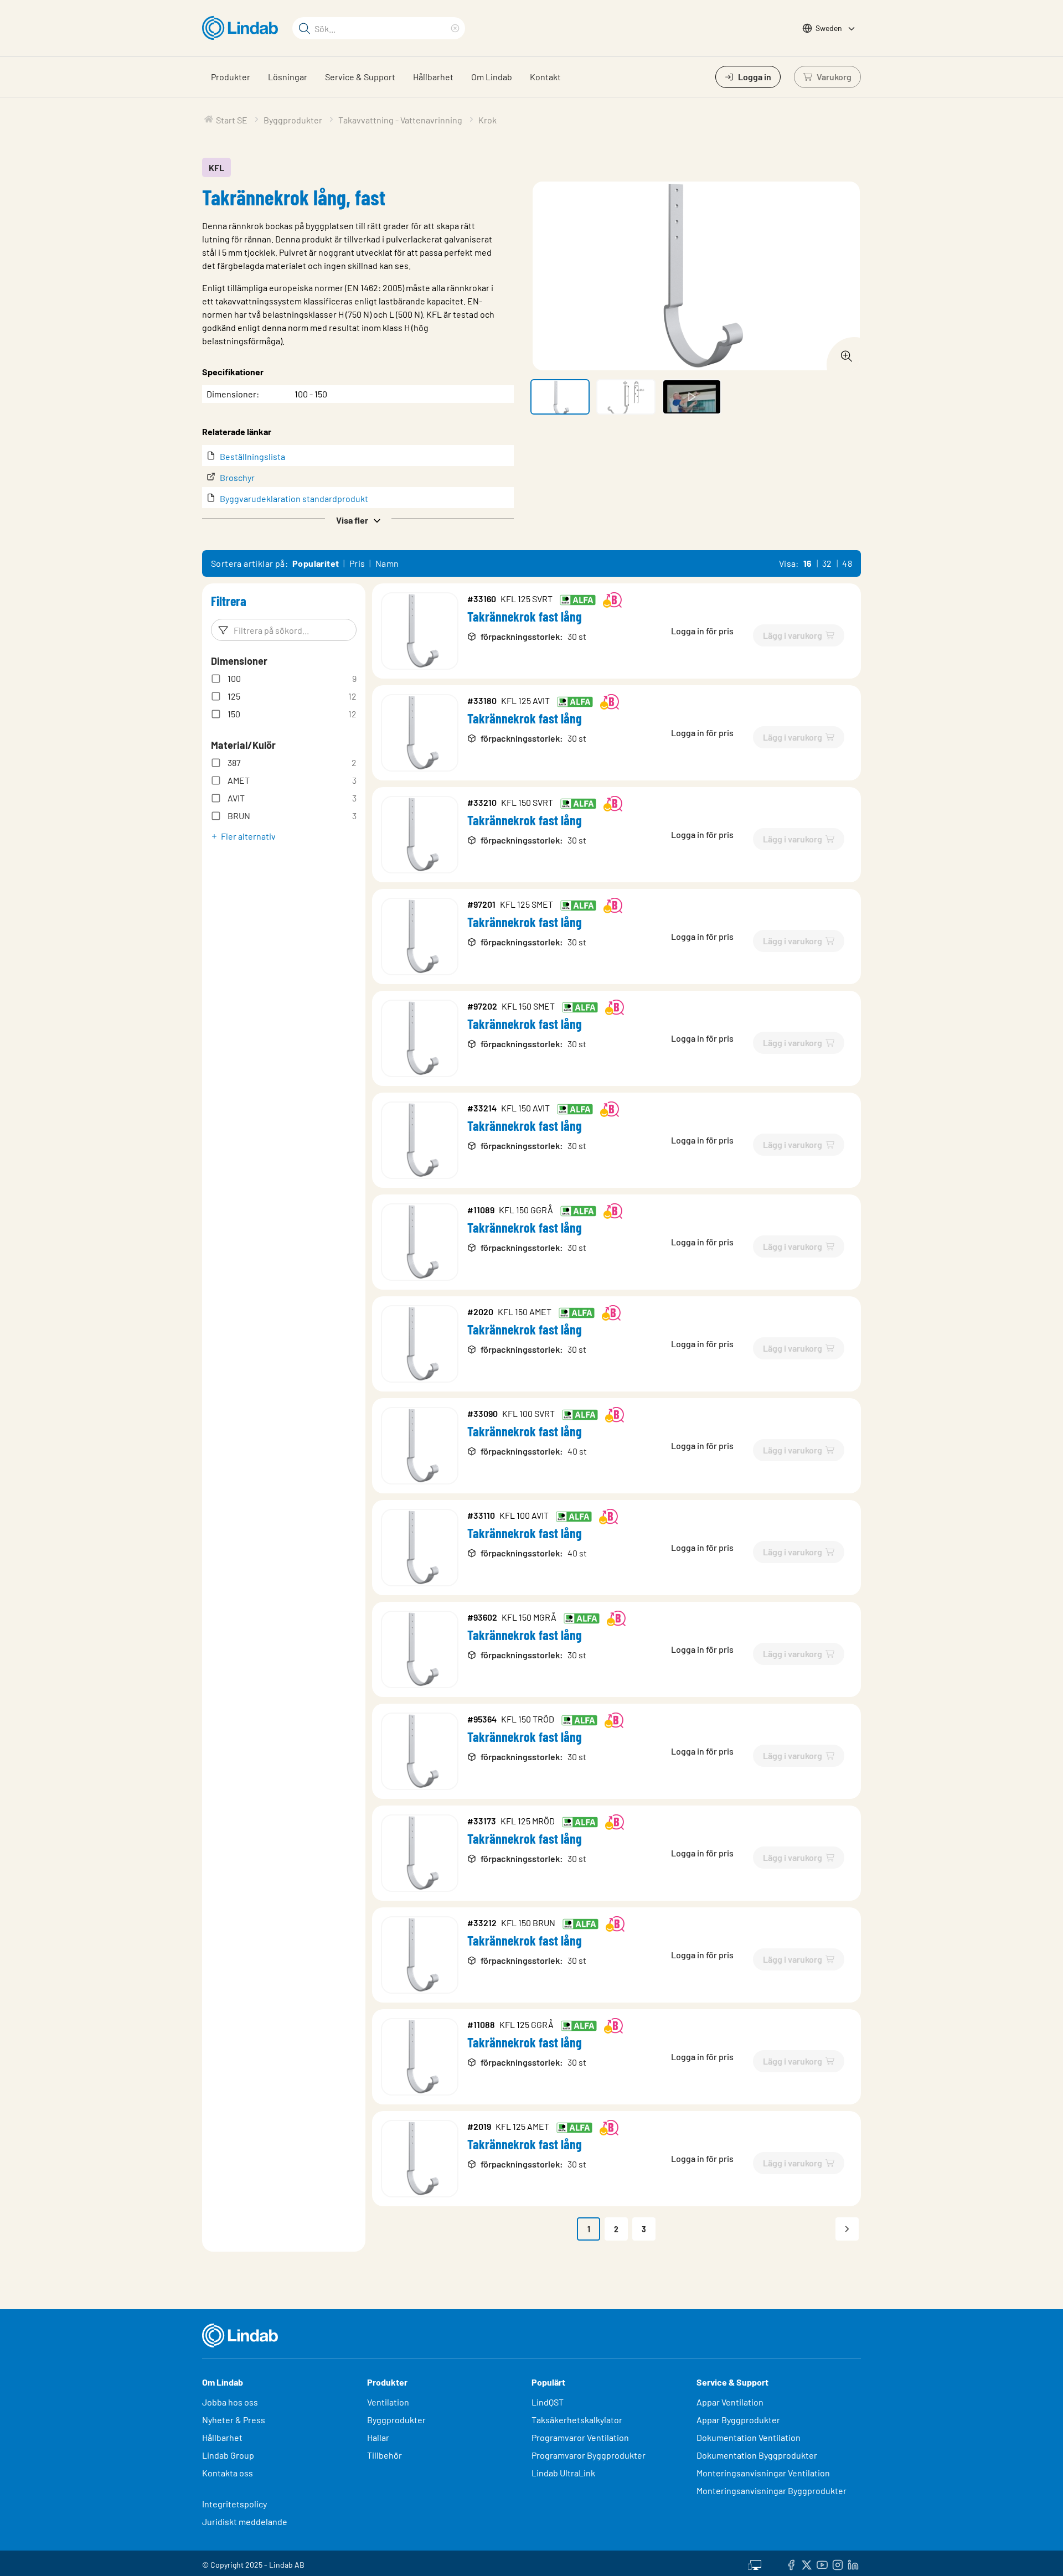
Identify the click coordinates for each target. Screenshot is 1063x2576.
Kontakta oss (228, 2473)
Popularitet (316, 563)
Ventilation (388, 2402)
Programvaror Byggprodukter (589, 2455)
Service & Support (360, 77)
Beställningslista (252, 456)
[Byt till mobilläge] (755, 2563)
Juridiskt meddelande (245, 2521)
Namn (387, 563)
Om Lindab (492, 77)
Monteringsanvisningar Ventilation (763, 2473)
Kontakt (545, 77)
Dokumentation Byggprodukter (757, 2455)
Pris (357, 563)
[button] (358, 519)
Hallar (378, 2437)
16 (808, 563)
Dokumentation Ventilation (749, 2437)
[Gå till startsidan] (243, 28)
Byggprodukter (396, 2420)
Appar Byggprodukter (738, 2420)
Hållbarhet (433, 77)
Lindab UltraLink (563, 2473)
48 (847, 563)
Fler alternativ (248, 836)
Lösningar (288, 77)
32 (827, 563)
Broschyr (237, 477)
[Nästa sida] (847, 2229)
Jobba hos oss (230, 2402)
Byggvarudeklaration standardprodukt (294, 498)
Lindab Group (228, 2455)
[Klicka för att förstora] (843, 353)
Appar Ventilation (730, 2402)
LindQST (548, 2402)
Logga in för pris (702, 631)
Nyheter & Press (234, 2420)
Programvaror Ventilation (580, 2437)
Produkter (231, 77)
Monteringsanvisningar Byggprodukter (772, 2490)
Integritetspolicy (234, 2504)
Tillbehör (385, 2455)
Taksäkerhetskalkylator (577, 2420)
